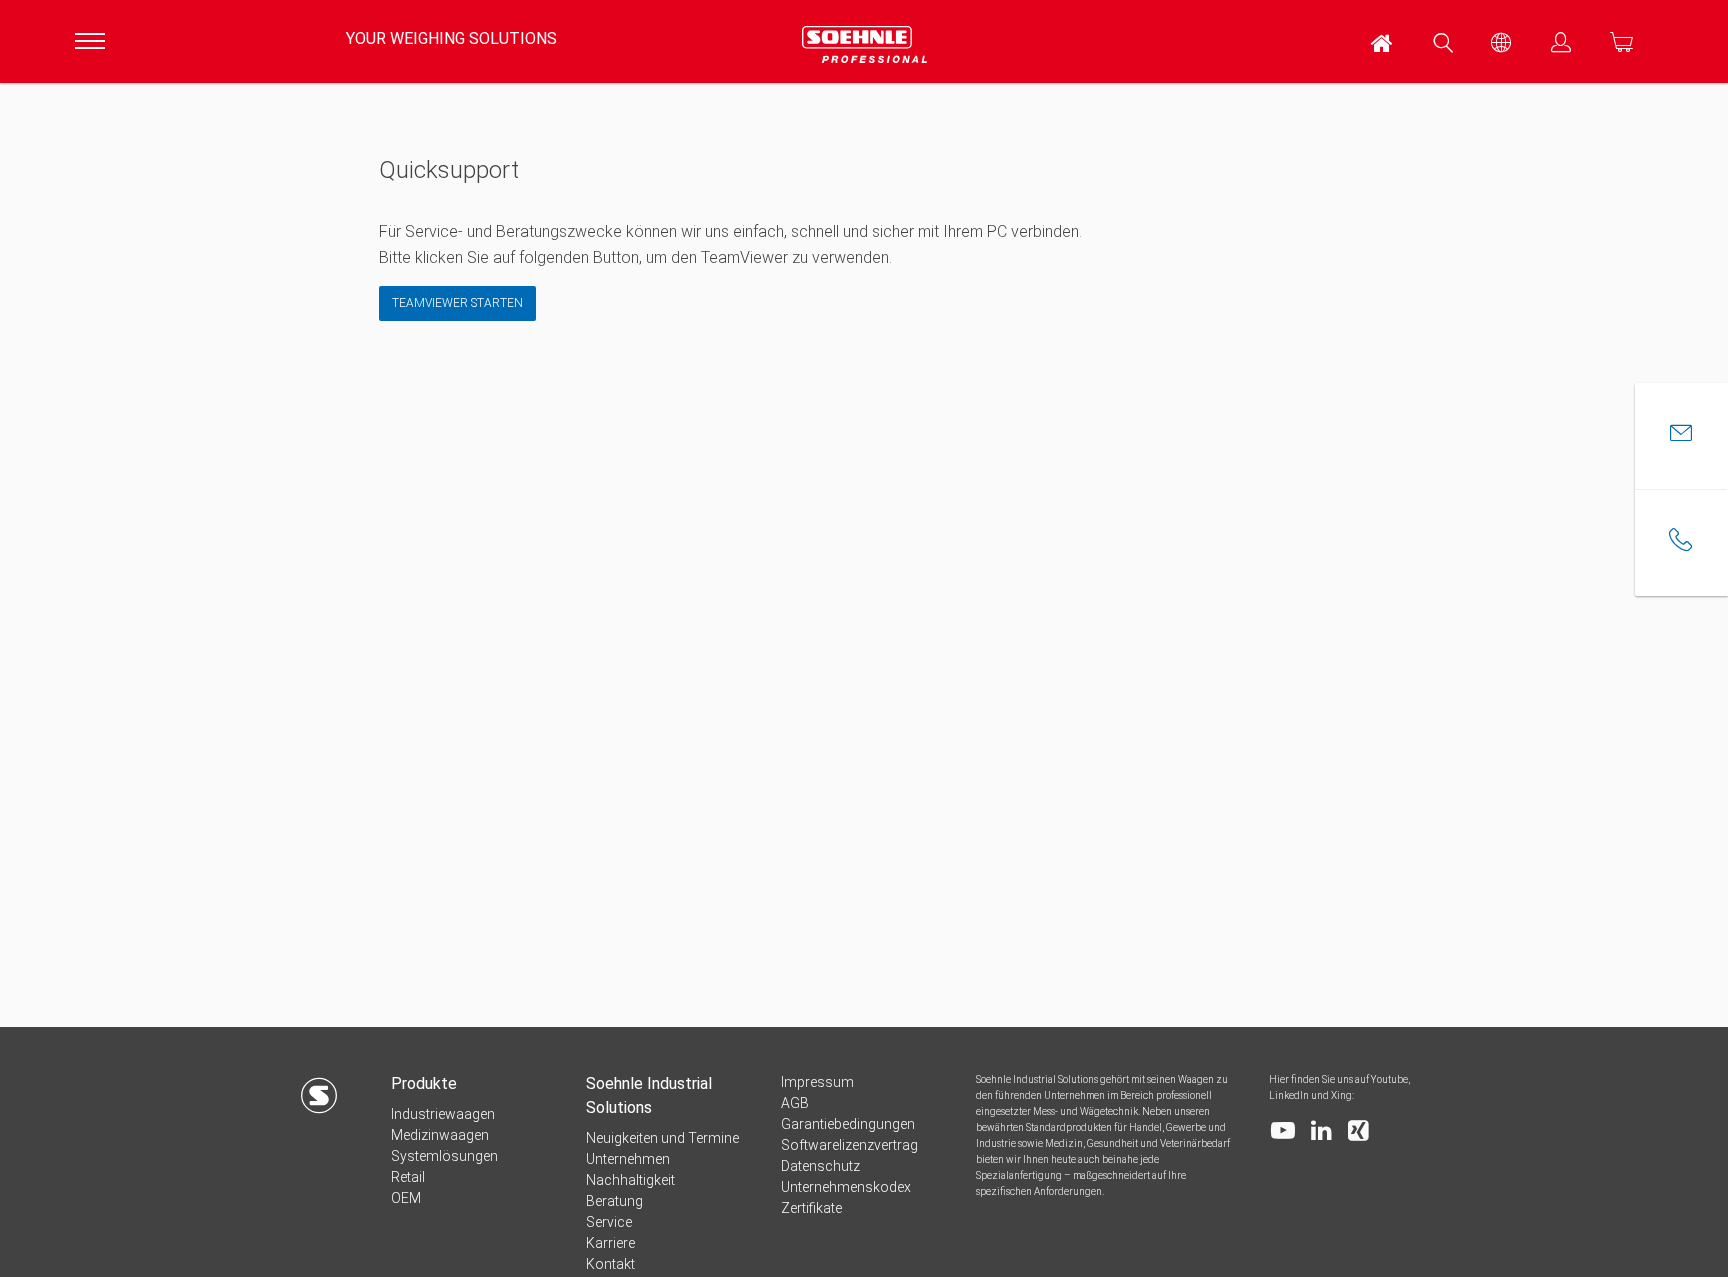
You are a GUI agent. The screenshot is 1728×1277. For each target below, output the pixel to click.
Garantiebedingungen (848, 1124)
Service (609, 1222)
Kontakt (610, 1264)
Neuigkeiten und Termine (662, 1138)
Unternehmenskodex (846, 1187)
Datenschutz (820, 1166)
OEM (406, 1198)
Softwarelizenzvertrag (849, 1145)
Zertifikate (811, 1208)
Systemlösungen (444, 1156)
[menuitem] (1383, 41)
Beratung (614, 1201)
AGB (795, 1103)
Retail (408, 1177)
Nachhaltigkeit (630, 1180)
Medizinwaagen (440, 1135)
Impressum (817, 1082)
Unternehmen (628, 1159)
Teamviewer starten (457, 303)
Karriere (610, 1243)
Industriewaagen (443, 1114)
